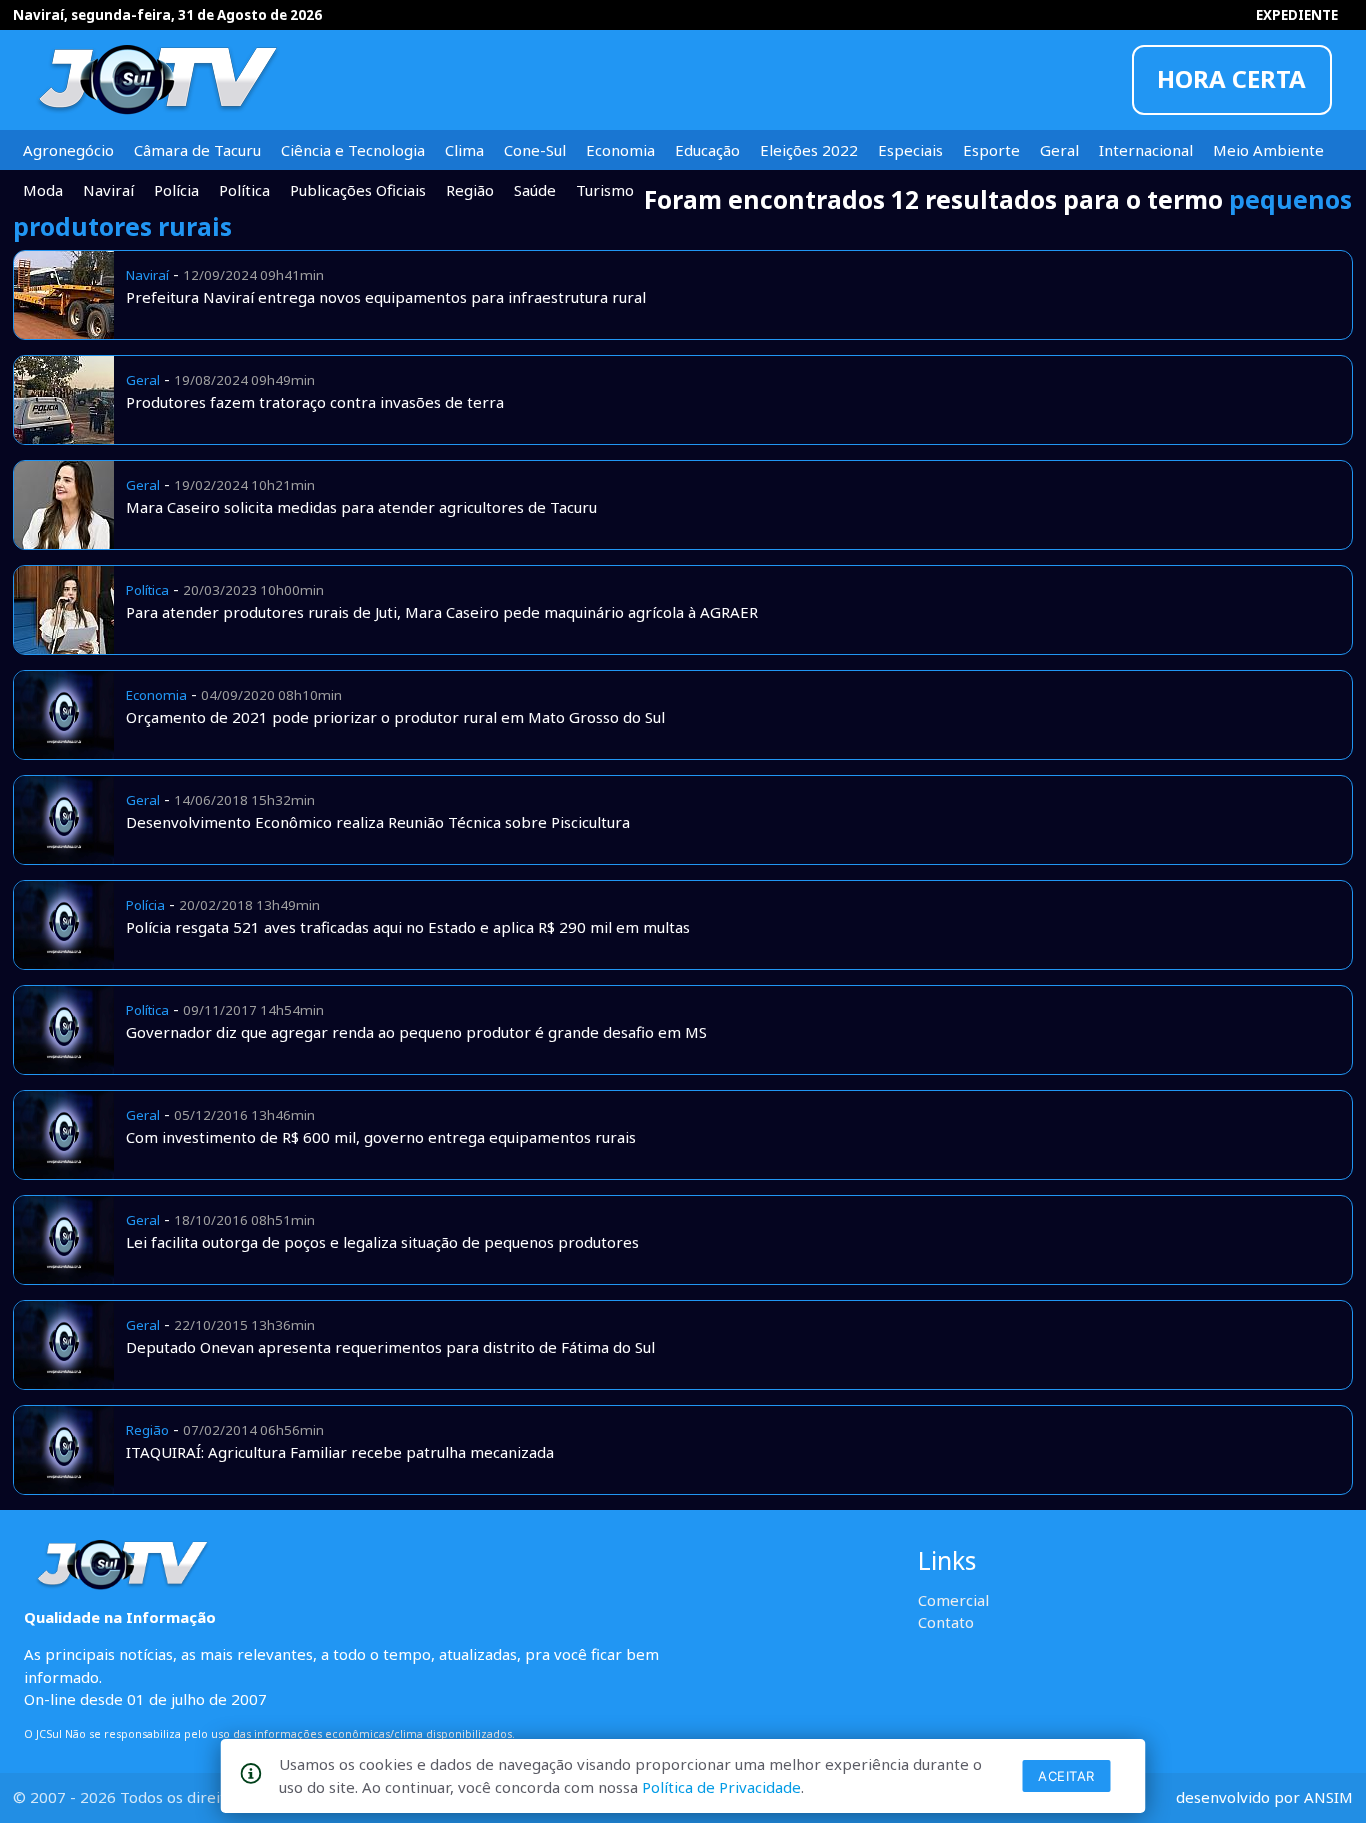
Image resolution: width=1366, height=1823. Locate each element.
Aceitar (1066, 1776)
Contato (946, 1622)
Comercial (953, 1600)
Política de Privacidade (721, 1787)
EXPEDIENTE (1297, 15)
